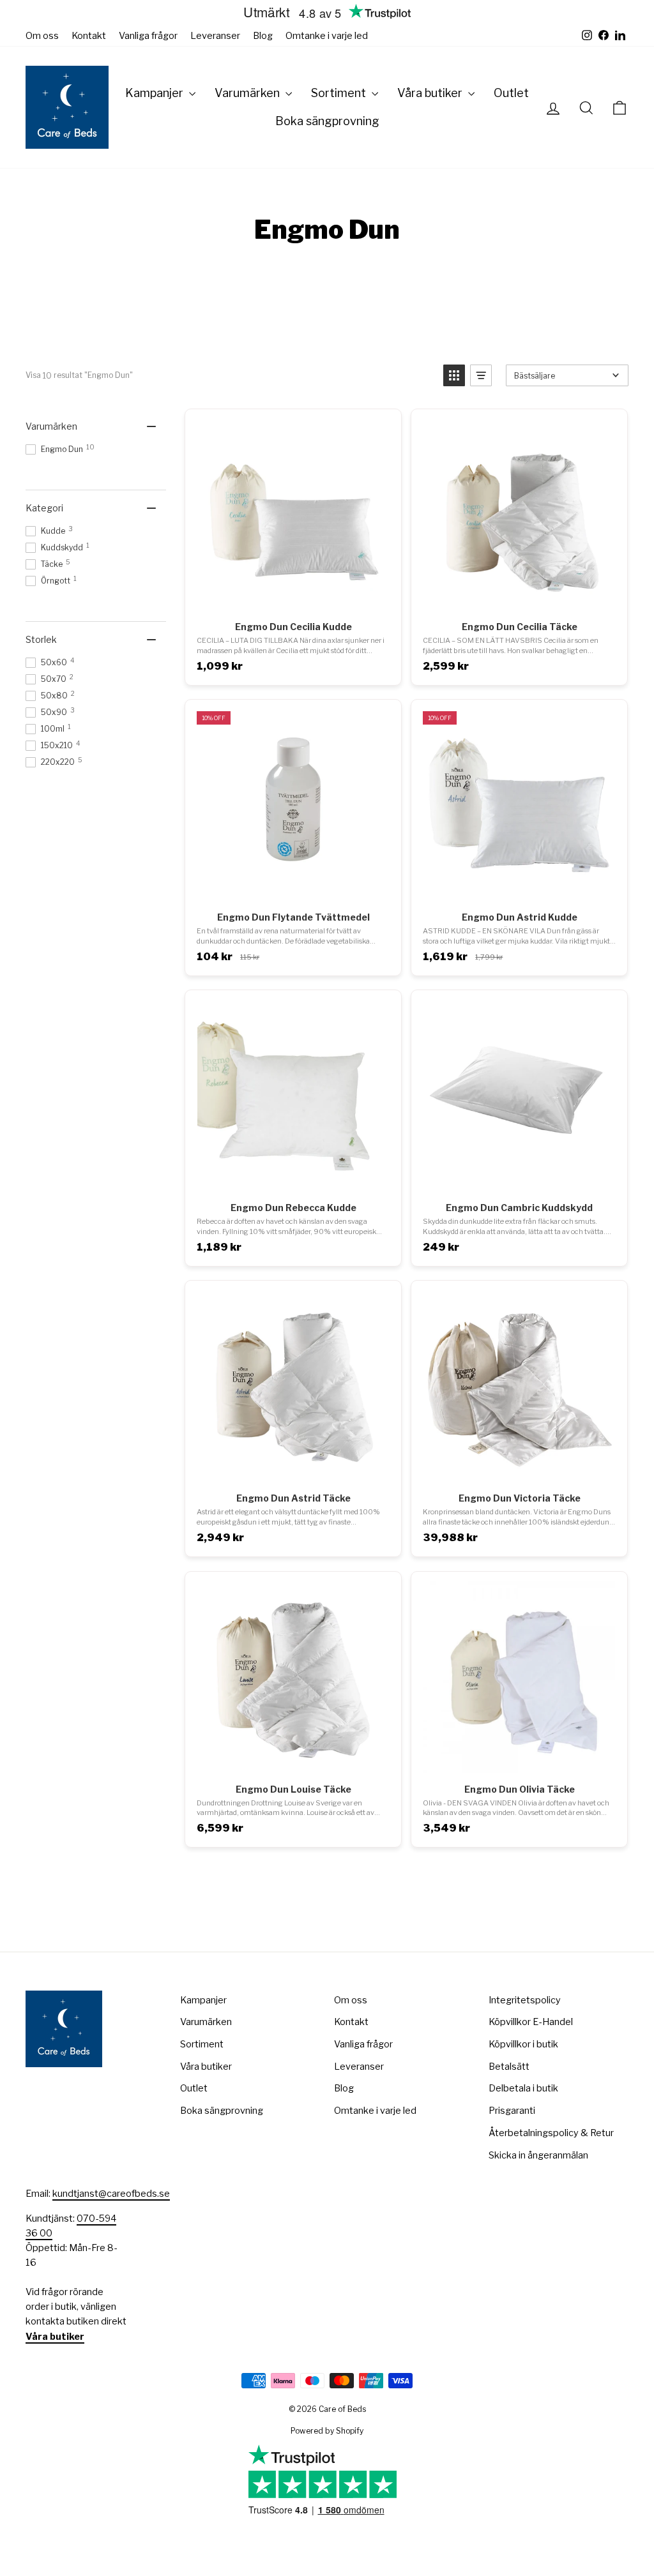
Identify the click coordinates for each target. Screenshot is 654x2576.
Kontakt (89, 36)
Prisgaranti (512, 2111)
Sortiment (340, 93)
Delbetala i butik (523, 2088)
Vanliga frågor (148, 36)
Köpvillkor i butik (523, 2044)
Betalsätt (509, 2067)
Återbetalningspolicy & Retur (551, 2133)
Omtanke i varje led (327, 36)
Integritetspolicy (525, 2000)
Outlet (511, 93)
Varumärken (248, 93)
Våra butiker (431, 93)
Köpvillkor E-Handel (531, 2022)
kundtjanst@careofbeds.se (111, 2194)
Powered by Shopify (327, 2431)
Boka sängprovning (327, 121)
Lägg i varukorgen (293, 597)
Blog (263, 36)
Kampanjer (156, 93)
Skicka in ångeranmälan (538, 2155)
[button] (454, 375)
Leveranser (215, 36)
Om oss (42, 36)
